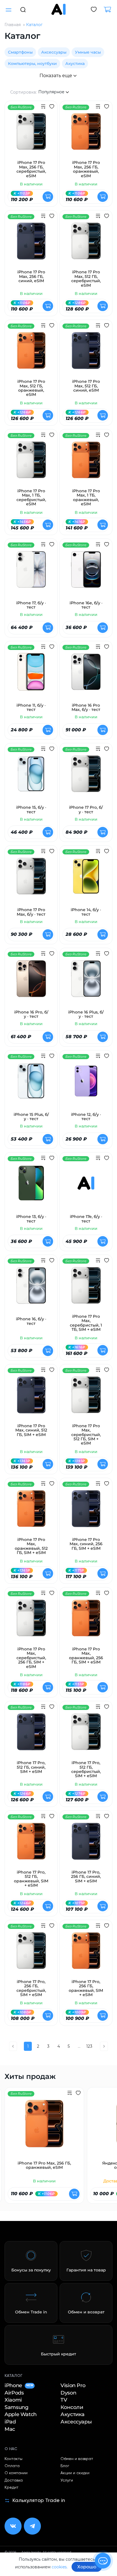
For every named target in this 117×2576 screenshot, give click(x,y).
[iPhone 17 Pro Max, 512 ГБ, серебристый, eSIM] (86, 244)
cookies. (60, 2567)
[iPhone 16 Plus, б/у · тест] (86, 982)
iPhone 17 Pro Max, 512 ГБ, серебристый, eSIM (86, 279)
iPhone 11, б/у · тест (31, 708)
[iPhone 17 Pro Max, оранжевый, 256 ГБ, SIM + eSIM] (86, 1621)
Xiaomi (13, 2400)
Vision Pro (73, 2386)
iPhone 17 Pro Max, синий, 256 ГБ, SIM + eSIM (86, 1544)
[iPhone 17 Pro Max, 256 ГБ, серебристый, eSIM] (31, 135)
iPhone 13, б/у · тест (31, 1219)
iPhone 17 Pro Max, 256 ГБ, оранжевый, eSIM (86, 169)
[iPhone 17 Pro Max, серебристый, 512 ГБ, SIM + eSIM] (86, 1398)
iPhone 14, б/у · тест (86, 912)
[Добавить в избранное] (52, 107)
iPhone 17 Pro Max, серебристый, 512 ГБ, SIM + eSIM (86, 1435)
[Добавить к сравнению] (43, 107)
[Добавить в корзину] (48, 197)
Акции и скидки (75, 2473)
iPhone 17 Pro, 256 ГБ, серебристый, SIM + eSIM (31, 1988)
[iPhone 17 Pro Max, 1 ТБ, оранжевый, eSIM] (86, 463)
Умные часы (88, 52)
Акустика (75, 64)
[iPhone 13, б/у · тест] (31, 1186)
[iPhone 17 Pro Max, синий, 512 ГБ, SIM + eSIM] (31, 1398)
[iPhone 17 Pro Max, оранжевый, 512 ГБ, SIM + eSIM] (31, 1512)
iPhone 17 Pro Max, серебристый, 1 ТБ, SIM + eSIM (86, 1323)
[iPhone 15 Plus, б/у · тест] (31, 1084)
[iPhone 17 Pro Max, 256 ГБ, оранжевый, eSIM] (86, 135)
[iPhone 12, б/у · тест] (86, 1084)
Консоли (72, 2407)
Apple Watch (21, 2415)
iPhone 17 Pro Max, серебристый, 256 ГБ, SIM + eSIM (31, 1658)
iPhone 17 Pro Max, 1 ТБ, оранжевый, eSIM (86, 498)
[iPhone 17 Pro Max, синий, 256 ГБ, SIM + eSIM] (86, 1512)
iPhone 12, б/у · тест (86, 1117)
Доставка (14, 2480)
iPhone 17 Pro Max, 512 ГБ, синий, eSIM (86, 386)
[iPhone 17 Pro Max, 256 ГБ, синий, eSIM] (31, 244)
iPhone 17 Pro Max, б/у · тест (31, 912)
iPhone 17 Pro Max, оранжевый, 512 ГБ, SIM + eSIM (31, 1546)
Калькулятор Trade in (39, 2501)
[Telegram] (32, 2526)
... (79, 2046)
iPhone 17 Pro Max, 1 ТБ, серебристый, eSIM (31, 498)
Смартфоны (20, 52)
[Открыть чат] (103, 2561)
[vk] (13, 2526)
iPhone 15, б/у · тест (31, 810)
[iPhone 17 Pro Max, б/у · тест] (31, 880)
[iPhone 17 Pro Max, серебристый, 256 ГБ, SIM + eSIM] (31, 1621)
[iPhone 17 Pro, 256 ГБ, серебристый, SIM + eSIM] (31, 1954)
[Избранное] (94, 10)
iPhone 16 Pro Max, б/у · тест (86, 708)
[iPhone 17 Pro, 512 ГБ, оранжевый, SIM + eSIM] (31, 1845)
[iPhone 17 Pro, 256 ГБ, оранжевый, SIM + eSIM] (86, 1954)
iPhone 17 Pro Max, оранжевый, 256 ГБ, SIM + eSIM (86, 1656)
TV (64, 2400)
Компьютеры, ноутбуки (32, 64)
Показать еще (56, 76)
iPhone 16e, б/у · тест (86, 605)
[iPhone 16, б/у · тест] (31, 1289)
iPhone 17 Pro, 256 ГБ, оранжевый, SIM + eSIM (86, 1988)
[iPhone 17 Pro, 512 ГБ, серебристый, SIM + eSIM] (86, 1735)
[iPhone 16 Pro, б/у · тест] (31, 982)
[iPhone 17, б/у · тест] (31, 573)
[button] (23, 9)
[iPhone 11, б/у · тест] (31, 675)
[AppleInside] (58, 9)
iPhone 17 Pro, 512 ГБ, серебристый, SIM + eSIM (86, 1770)
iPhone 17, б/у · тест (31, 605)
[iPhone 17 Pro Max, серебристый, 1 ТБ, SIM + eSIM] (86, 1289)
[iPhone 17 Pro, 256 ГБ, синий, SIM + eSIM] (86, 1845)
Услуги (67, 2480)
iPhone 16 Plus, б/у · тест (86, 1014)
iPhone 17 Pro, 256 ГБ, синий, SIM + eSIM (86, 1877)
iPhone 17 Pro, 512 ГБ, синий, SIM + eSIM (31, 1767)
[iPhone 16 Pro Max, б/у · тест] (86, 675)
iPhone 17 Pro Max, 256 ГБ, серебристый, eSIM (31, 169)
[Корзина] (110, 10)
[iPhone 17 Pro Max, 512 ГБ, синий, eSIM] (86, 354)
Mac (10, 2429)
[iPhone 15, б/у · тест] (31, 777)
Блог (65, 2466)
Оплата (12, 2466)
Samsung (16, 2407)
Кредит (12, 2488)
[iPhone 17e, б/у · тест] (86, 1186)
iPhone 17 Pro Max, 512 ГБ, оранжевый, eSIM (31, 388)
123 (89, 2046)
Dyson (68, 2393)
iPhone (19, 2386)
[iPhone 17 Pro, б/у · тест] (86, 777)
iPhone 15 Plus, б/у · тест (31, 1117)
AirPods (14, 2393)
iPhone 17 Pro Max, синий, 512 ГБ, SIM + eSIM (31, 1430)
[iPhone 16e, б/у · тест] (86, 573)
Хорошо (87, 2567)
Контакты (13, 2459)
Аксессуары (54, 52)
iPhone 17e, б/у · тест (86, 1219)
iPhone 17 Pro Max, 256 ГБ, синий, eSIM (31, 276)
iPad (10, 2422)
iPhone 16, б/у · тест (31, 1321)
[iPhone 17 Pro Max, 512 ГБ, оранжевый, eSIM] (31, 354)
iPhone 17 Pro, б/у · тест (86, 810)
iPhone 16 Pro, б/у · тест (31, 1014)
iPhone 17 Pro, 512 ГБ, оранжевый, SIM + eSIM (31, 1879)
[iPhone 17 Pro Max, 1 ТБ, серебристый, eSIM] (31, 463)
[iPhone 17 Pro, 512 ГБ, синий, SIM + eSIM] (31, 1735)
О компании (16, 2473)
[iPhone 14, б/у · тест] (86, 880)
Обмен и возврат (77, 2459)
